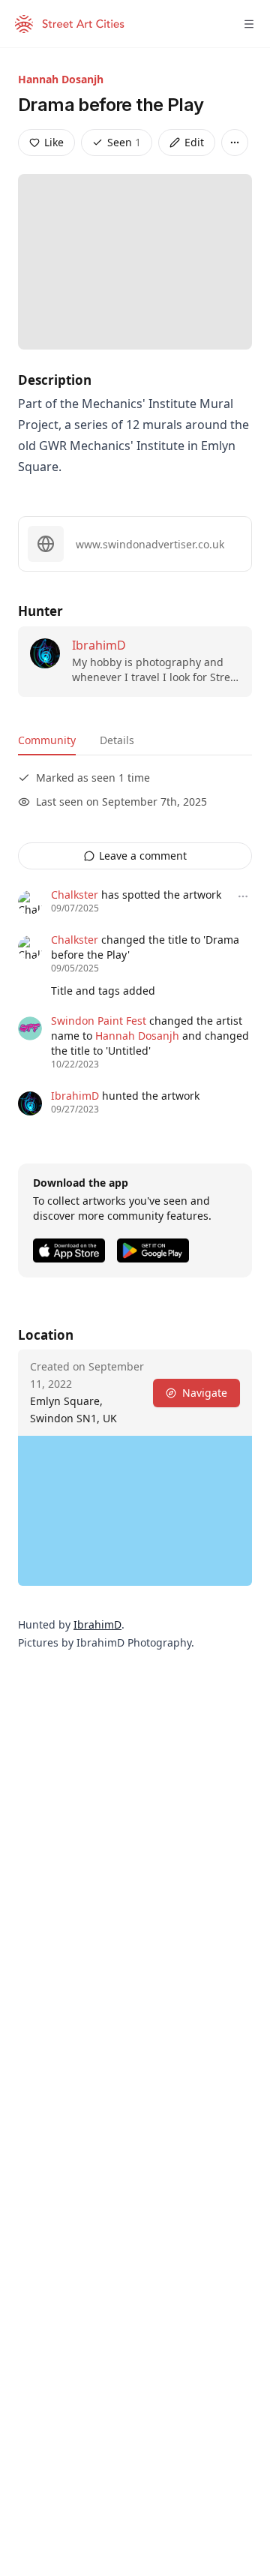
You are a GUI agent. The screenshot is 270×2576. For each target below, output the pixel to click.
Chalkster (75, 895)
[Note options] (243, 896)
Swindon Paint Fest (99, 1021)
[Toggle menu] (249, 24)
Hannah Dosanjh (61, 79)
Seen (124, 142)
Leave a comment (143, 856)
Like (54, 142)
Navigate (205, 1393)
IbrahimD (99, 645)
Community (47, 740)
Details (117, 740)
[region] (135, 1511)
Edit (194, 142)
